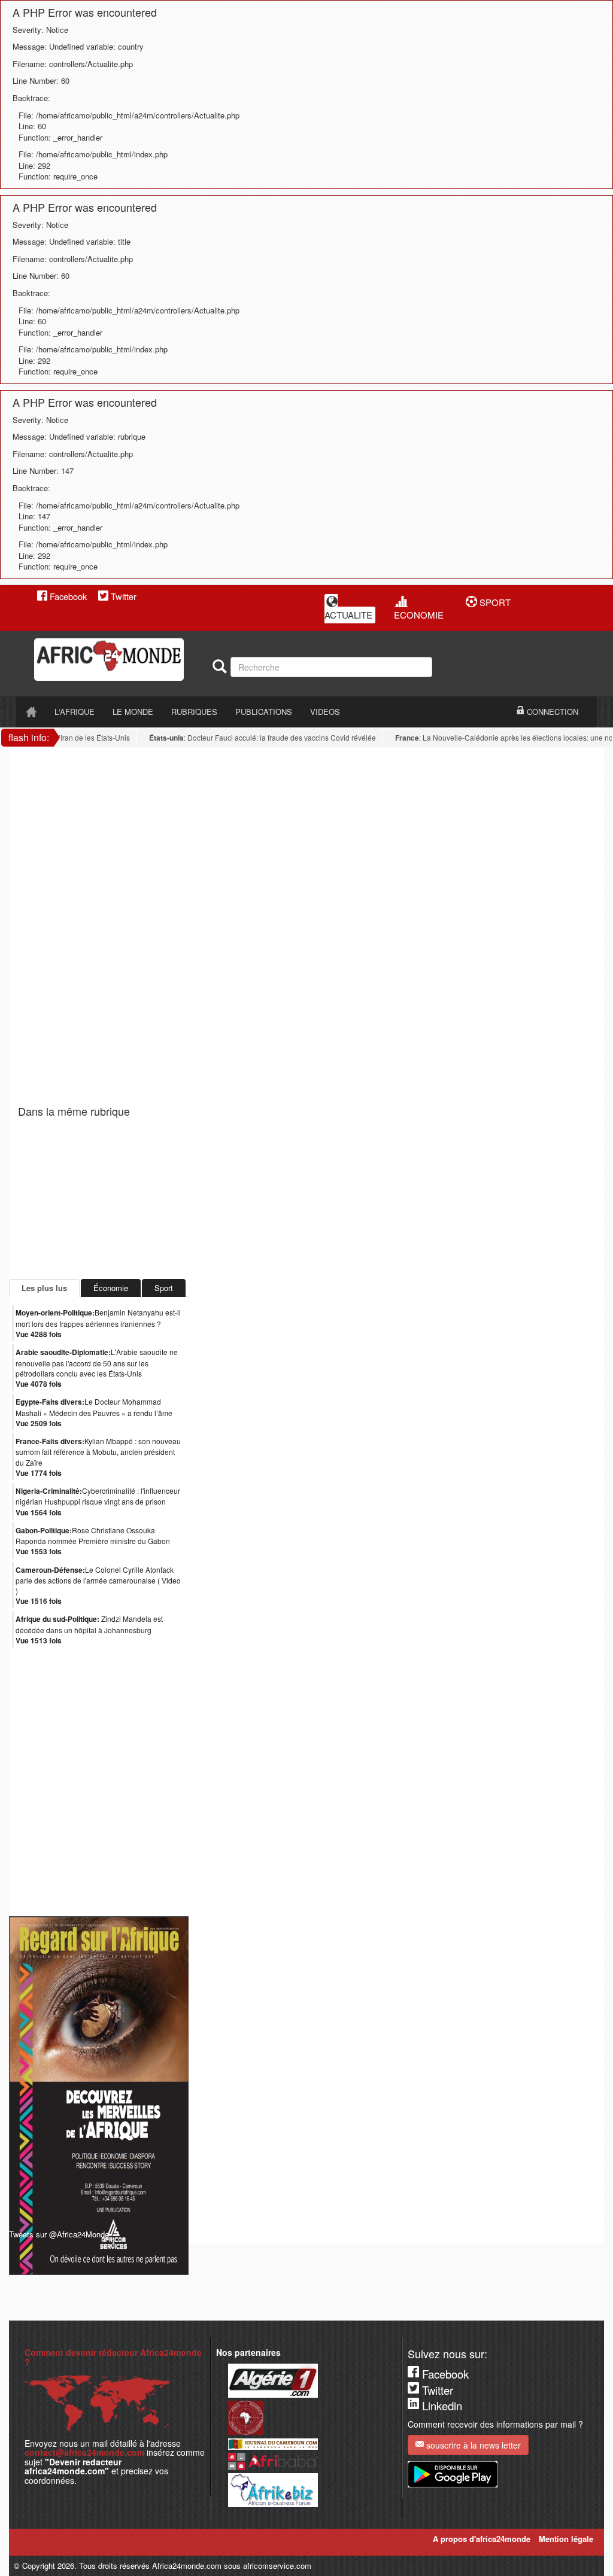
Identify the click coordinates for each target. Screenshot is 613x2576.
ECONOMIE (419, 615)
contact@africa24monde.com (84, 2452)
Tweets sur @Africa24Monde (59, 2234)
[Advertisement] (167, 775)
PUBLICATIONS (264, 712)
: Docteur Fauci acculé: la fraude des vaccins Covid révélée (247, 738)
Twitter (122, 596)
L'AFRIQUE (75, 712)
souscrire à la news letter (472, 2445)
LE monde (133, 712)
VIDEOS (325, 712)
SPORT (494, 602)
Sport (164, 1288)
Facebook (67, 596)
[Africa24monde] (119, 660)
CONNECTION (551, 712)
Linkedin (441, 2406)
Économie (111, 1288)
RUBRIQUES (194, 712)
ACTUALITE (348, 615)
